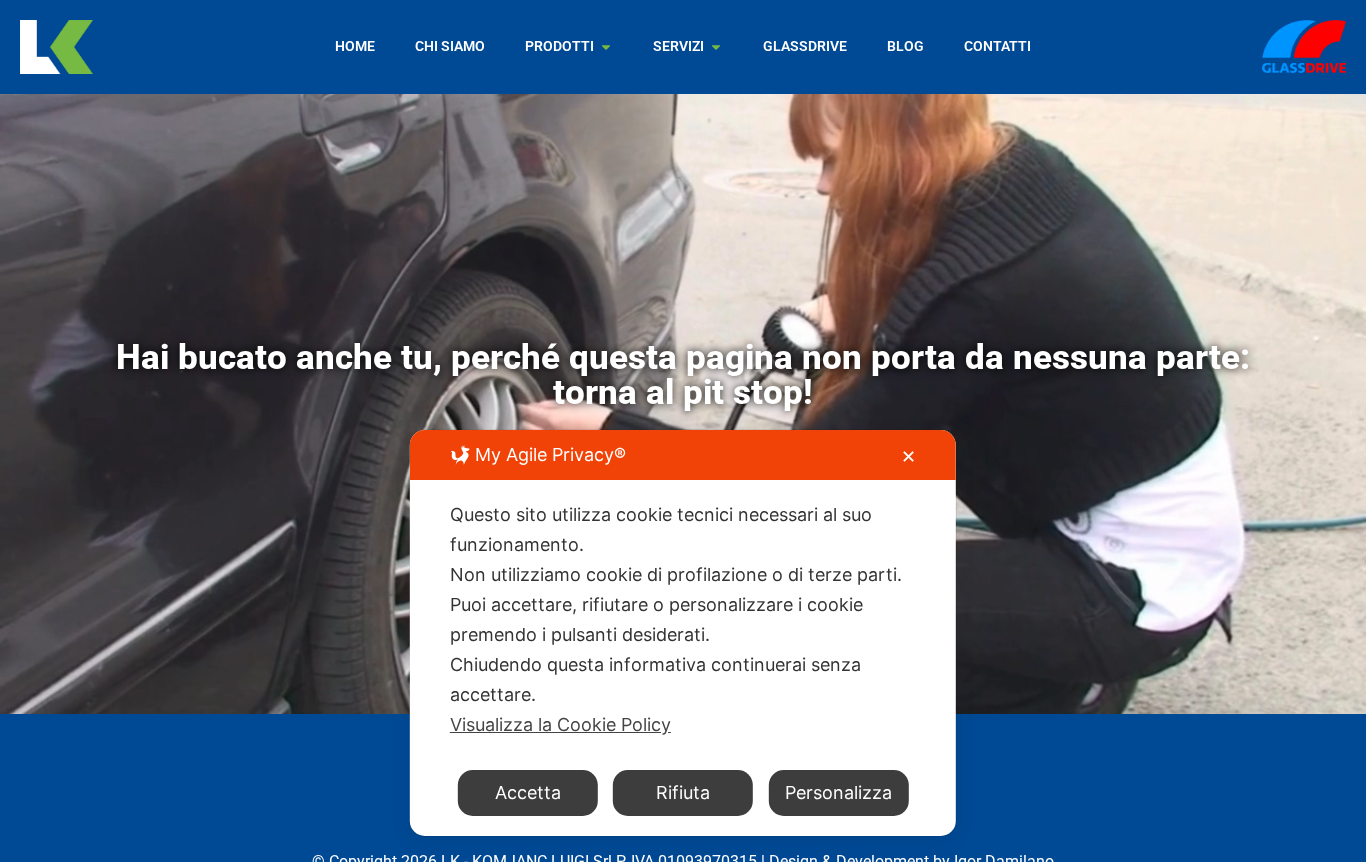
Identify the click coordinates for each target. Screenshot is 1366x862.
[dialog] (683, 633)
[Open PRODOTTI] (606, 46)
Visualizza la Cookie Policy (560, 724)
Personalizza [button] (838, 792)
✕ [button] (908, 456)
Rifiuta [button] (683, 792)
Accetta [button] (528, 792)
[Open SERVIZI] (716, 46)
